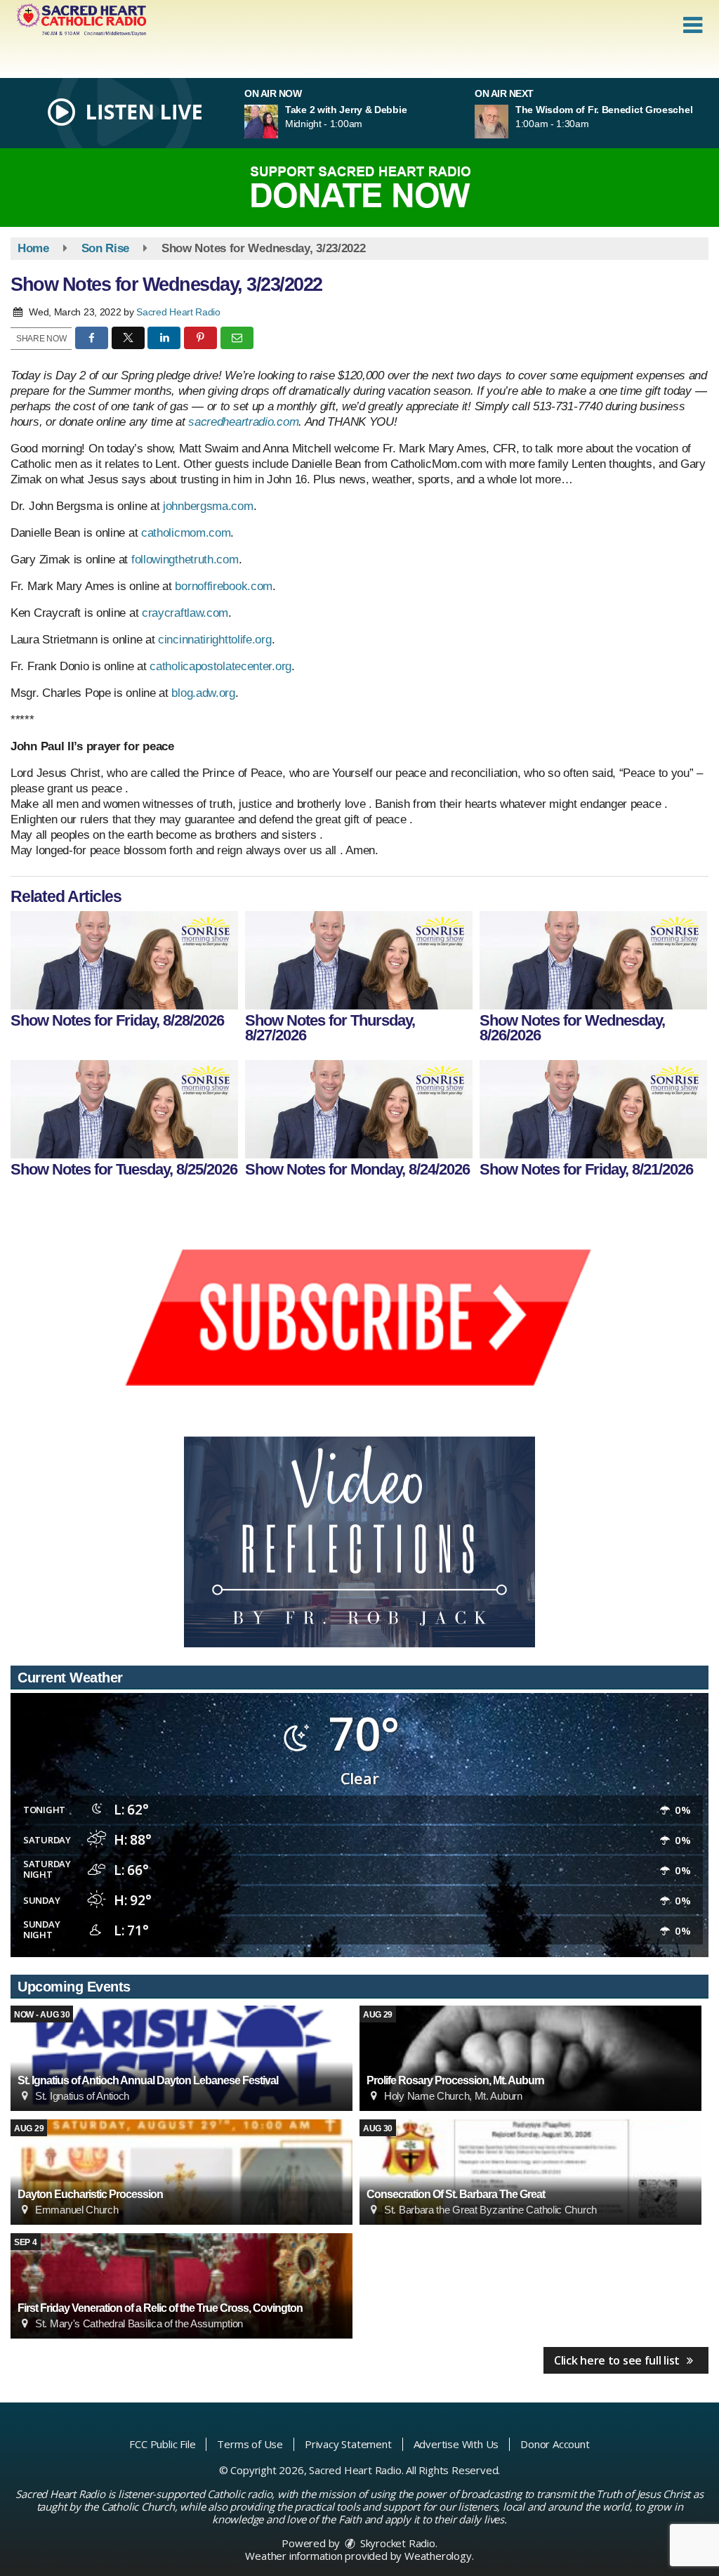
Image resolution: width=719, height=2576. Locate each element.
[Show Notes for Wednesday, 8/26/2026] (593, 960)
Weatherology (438, 2556)
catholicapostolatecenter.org (220, 666)
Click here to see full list (618, 2360)
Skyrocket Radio (396, 2543)
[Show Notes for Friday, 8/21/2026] (593, 1109)
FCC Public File (162, 2444)
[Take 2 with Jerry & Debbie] (278, 122)
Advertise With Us (456, 2444)
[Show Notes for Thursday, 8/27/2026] (359, 960)
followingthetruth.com (185, 560)
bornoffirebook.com (224, 586)
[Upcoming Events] (182, 2058)
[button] (693, 25)
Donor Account (555, 2444)
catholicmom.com (186, 533)
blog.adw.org (203, 693)
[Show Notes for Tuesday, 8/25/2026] (124, 1109)
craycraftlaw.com (185, 613)
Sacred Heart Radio (178, 312)
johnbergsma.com (208, 506)
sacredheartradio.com (243, 422)
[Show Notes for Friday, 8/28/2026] (124, 960)
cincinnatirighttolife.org (215, 640)
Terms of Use (250, 2444)
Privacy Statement (348, 2444)
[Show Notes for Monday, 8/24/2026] (359, 1109)
